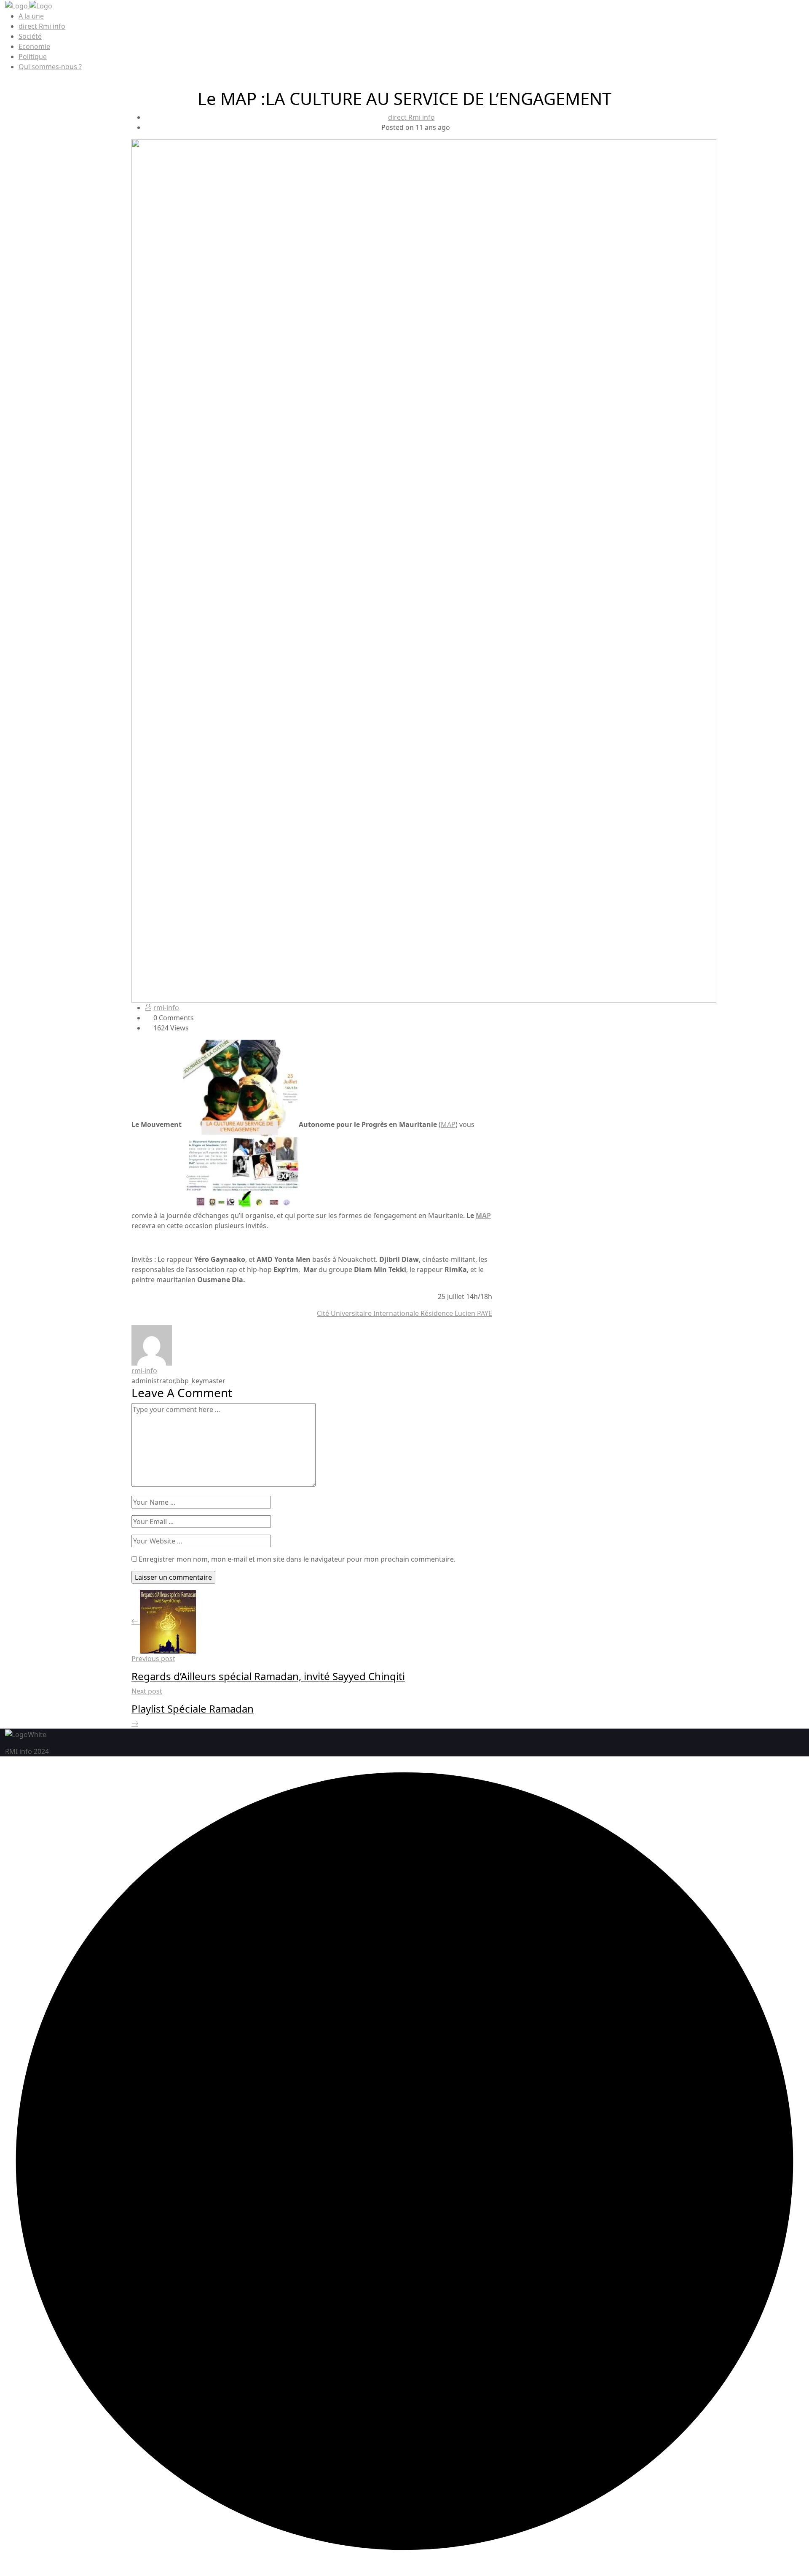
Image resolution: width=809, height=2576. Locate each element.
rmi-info (166, 1008)
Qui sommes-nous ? (50, 67)
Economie (34, 46)
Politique (33, 56)
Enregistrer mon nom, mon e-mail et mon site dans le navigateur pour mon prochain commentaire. (297, 1559)
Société (30, 36)
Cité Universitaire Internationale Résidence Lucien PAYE (404, 1313)
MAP (448, 1124)
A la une (31, 16)
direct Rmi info (42, 26)
